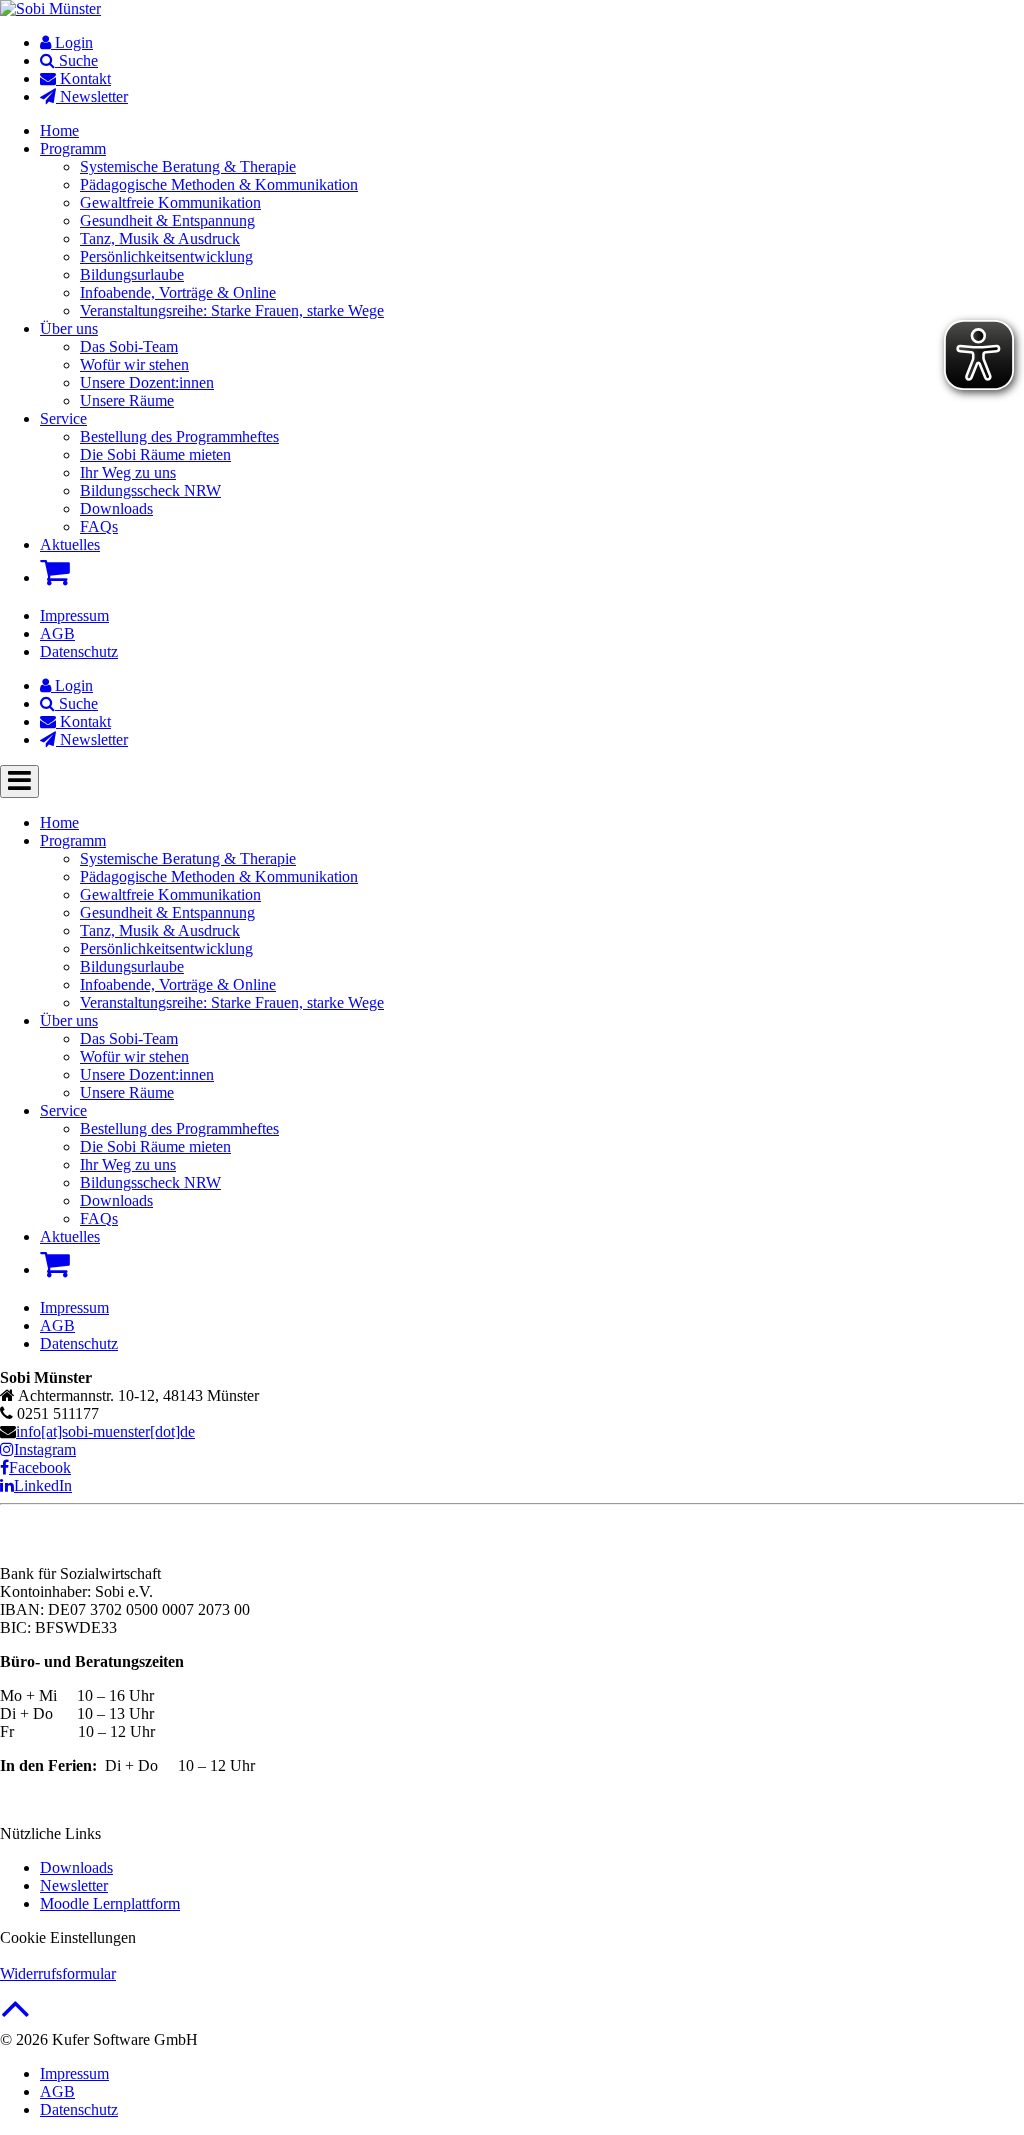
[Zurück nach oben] (15, 2018)
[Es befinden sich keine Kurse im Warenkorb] (55, 572)
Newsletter (74, 1885)
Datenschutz (79, 651)
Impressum (74, 615)
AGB (57, 633)
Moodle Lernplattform (110, 1903)
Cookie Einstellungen (68, 1937)
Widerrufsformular (58, 1973)
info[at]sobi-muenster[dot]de (105, 1431)
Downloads (76, 1867)
